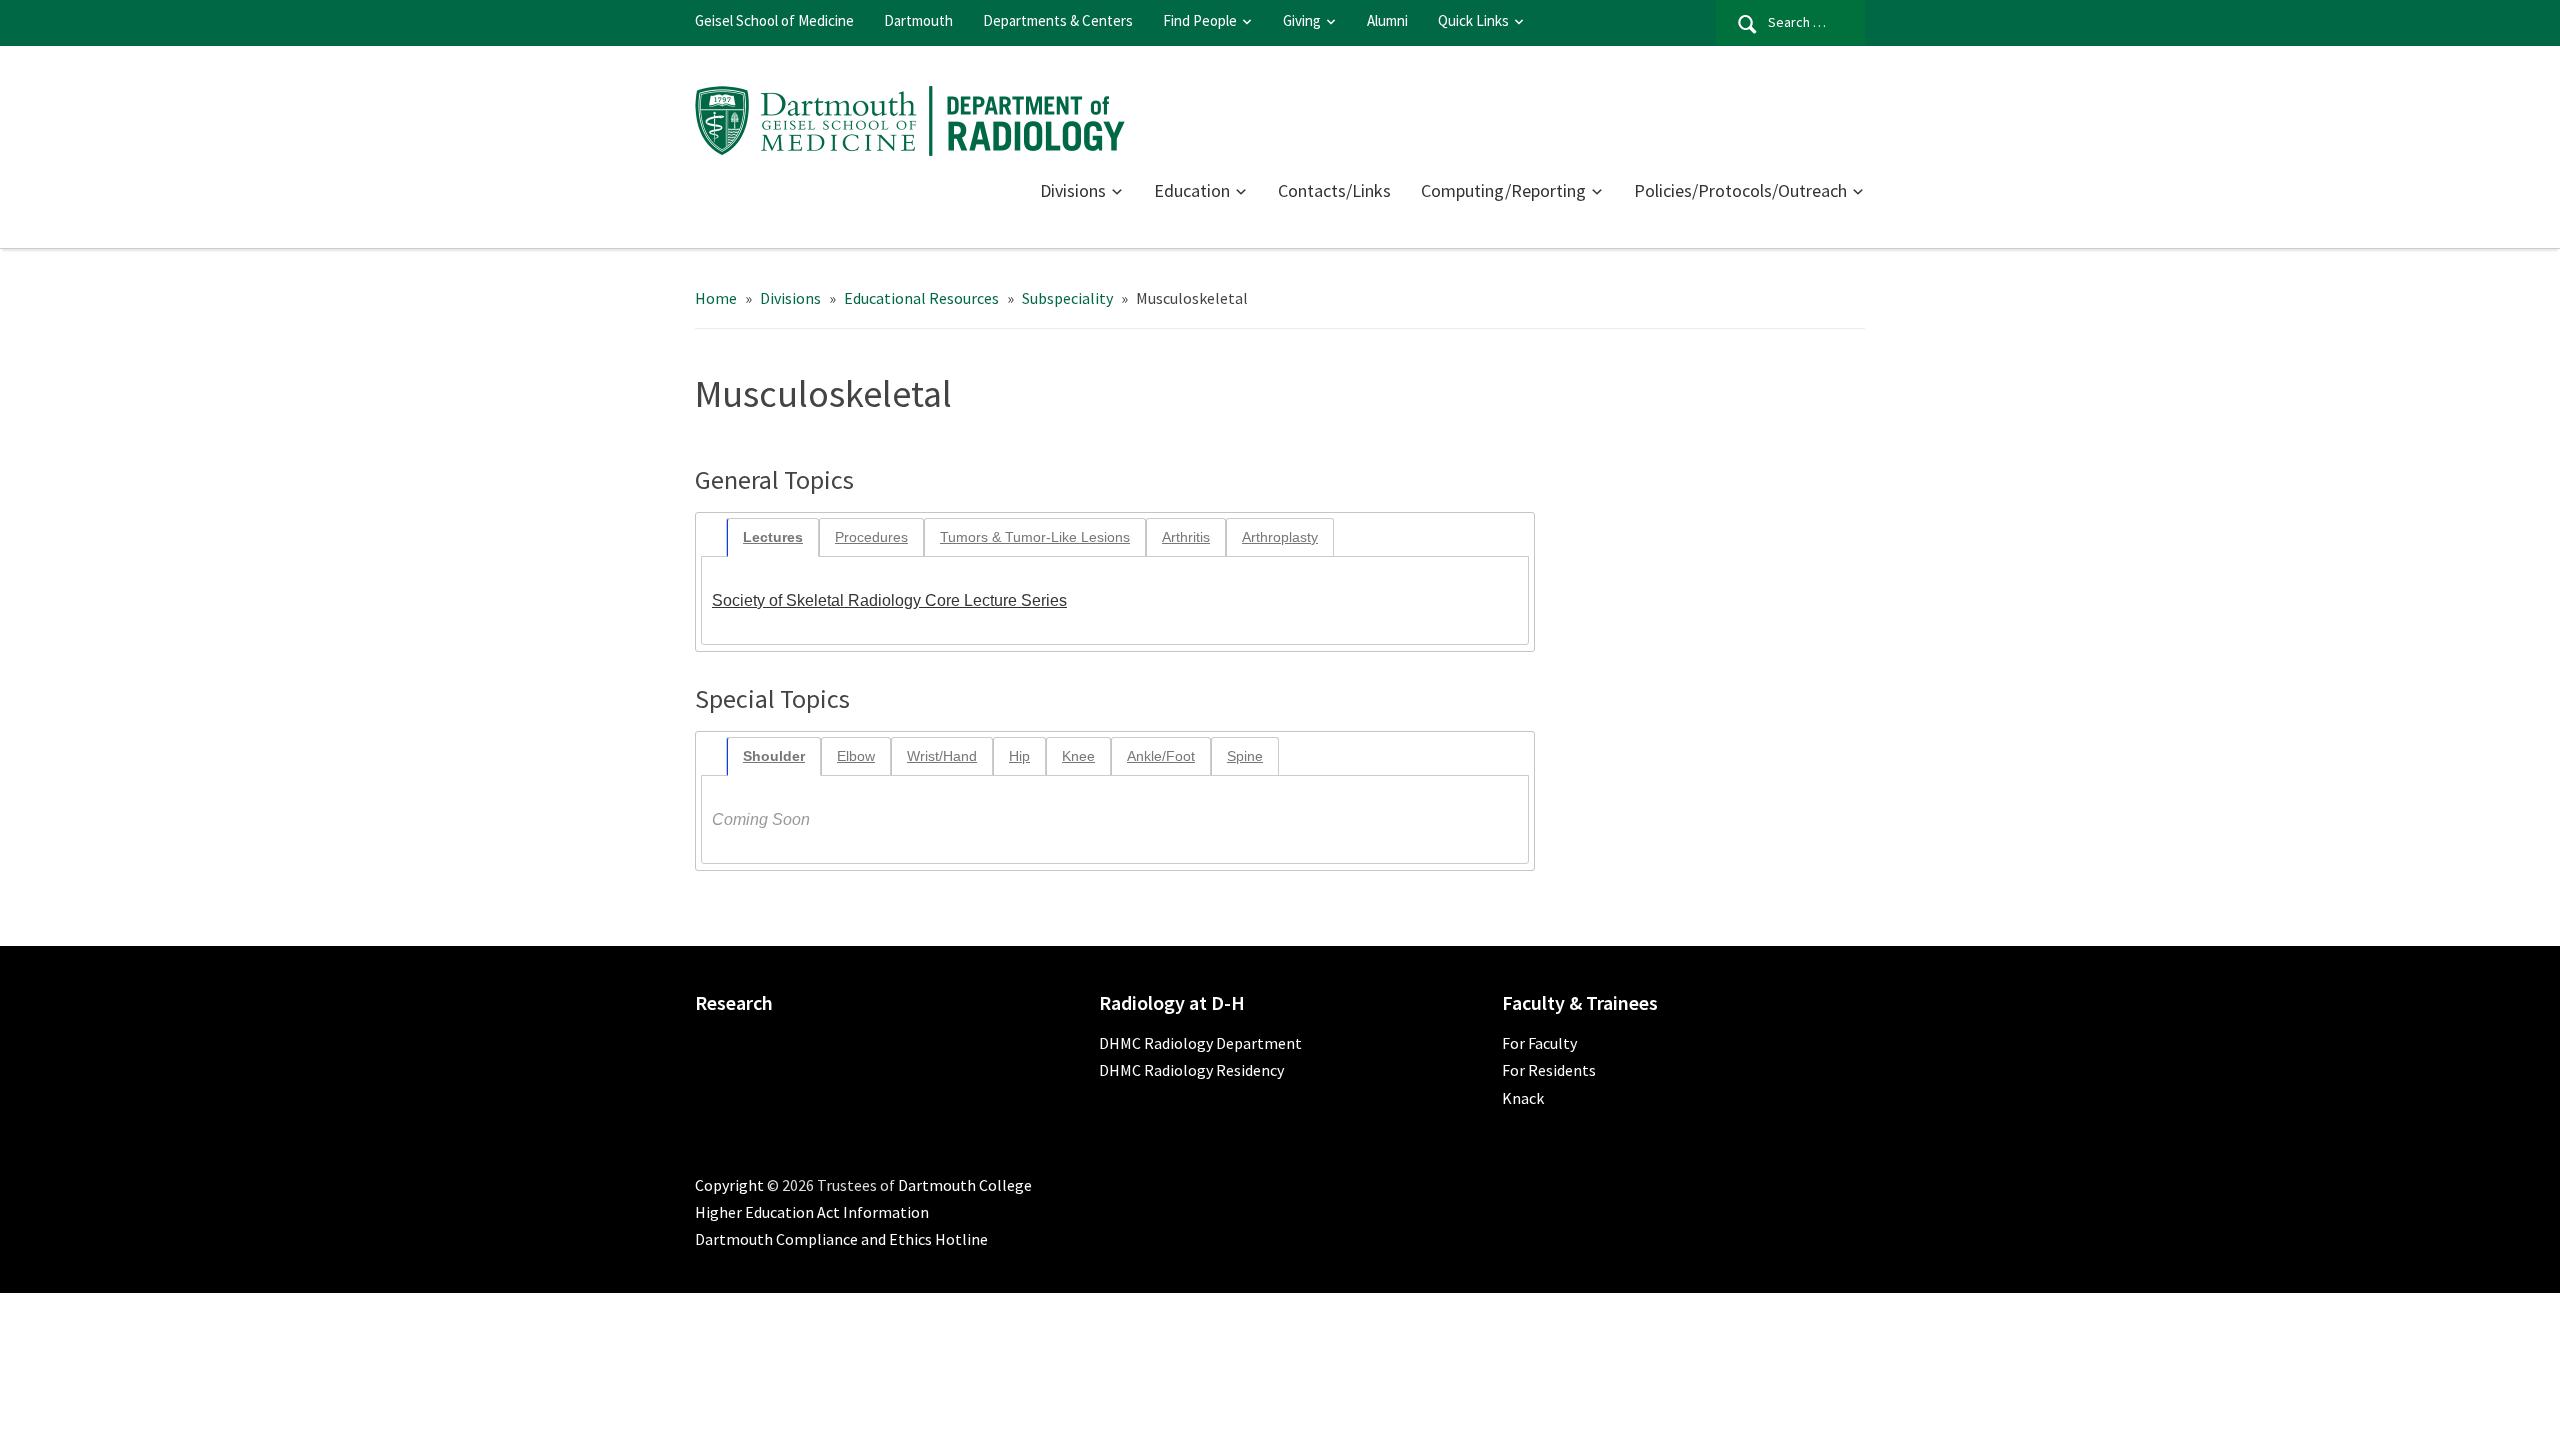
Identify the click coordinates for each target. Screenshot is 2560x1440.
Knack (1523, 1098)
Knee (1078, 756)
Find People (1200, 20)
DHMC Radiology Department (1200, 1043)
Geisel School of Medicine (774, 20)
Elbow (856, 756)
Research (734, 1002)
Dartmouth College (965, 1185)
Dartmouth (918, 20)
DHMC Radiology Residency (1191, 1070)
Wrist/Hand (942, 756)
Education (1192, 190)
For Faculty (1539, 1043)
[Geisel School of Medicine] (910, 118)
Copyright (729, 1185)
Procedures (871, 537)
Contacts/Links (1334, 190)
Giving (1302, 20)
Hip (1019, 756)
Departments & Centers (1058, 20)
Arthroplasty (1280, 537)
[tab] (773, 537)
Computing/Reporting (1503, 190)
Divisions (1073, 190)
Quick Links (1473, 20)
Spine (1245, 756)
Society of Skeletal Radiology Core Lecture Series (889, 600)
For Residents (1549, 1070)
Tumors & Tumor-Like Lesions (1035, 537)
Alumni (1387, 20)
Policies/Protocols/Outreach (1740, 190)
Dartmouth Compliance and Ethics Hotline (841, 1239)
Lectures (773, 537)
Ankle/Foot (1161, 756)
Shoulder (774, 756)
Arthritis (1186, 537)
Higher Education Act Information (812, 1212)
